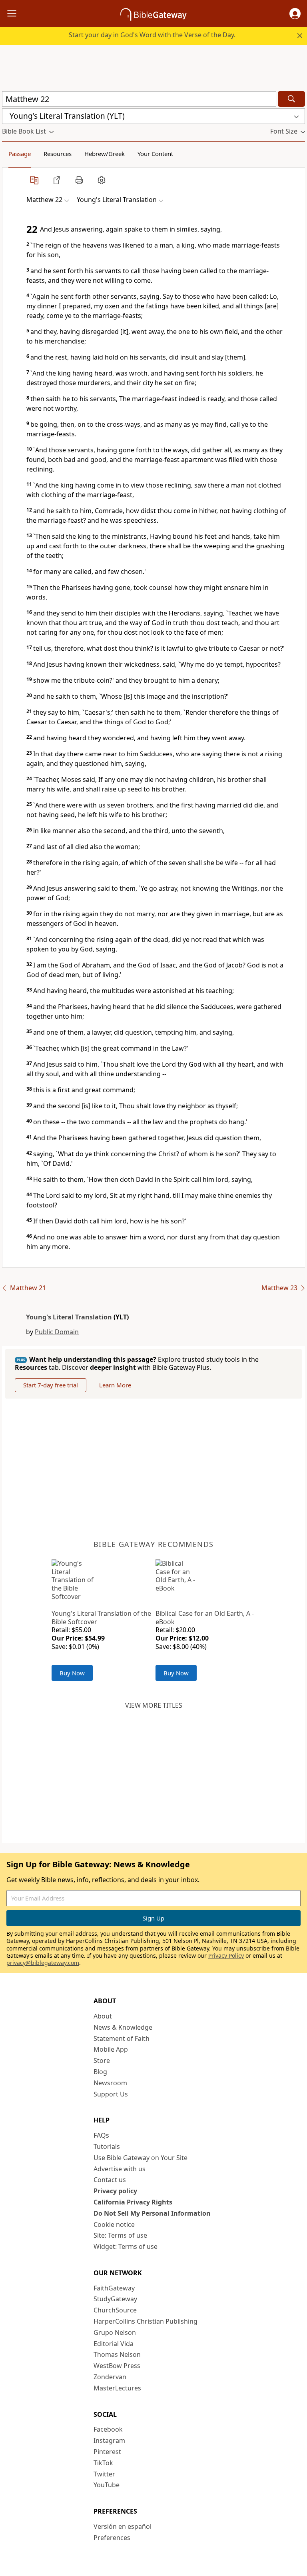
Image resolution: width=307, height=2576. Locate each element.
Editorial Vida (114, 2344)
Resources (58, 154)
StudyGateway (115, 2299)
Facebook (108, 2429)
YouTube (107, 2485)
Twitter (104, 2474)
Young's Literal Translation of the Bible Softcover (101, 1618)
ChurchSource (115, 2310)
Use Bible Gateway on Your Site (141, 2158)
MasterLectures (117, 2388)
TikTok (103, 2463)
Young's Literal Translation (69, 1317)
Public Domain (57, 1332)
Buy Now (72, 1673)
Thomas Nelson (117, 2354)
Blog (100, 2072)
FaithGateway (114, 2288)
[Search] (291, 99)
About (103, 2016)
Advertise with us (120, 2169)
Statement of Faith (122, 2038)
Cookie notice (114, 2224)
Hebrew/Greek (105, 154)
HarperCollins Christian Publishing (146, 2321)
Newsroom (110, 2083)
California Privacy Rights (133, 2202)
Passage (20, 154)
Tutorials (107, 2146)
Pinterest (107, 2452)
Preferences (112, 2538)
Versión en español (123, 2526)
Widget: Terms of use (126, 2246)
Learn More (115, 1385)
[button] (295, 14)
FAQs (101, 2135)
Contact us (110, 2180)
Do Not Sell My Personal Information (152, 2213)
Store (102, 2060)
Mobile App (111, 2049)
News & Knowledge (123, 2027)
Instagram (109, 2440)
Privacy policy (115, 2191)
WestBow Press (117, 2366)
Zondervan (110, 2377)
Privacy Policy (226, 1955)
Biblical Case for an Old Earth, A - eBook (205, 1618)
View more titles (154, 1705)
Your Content (155, 154)
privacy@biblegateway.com (43, 1963)
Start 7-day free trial (51, 1385)
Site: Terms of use (120, 2235)
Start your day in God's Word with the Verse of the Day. (152, 35)
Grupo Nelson (115, 2332)
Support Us (111, 2094)
